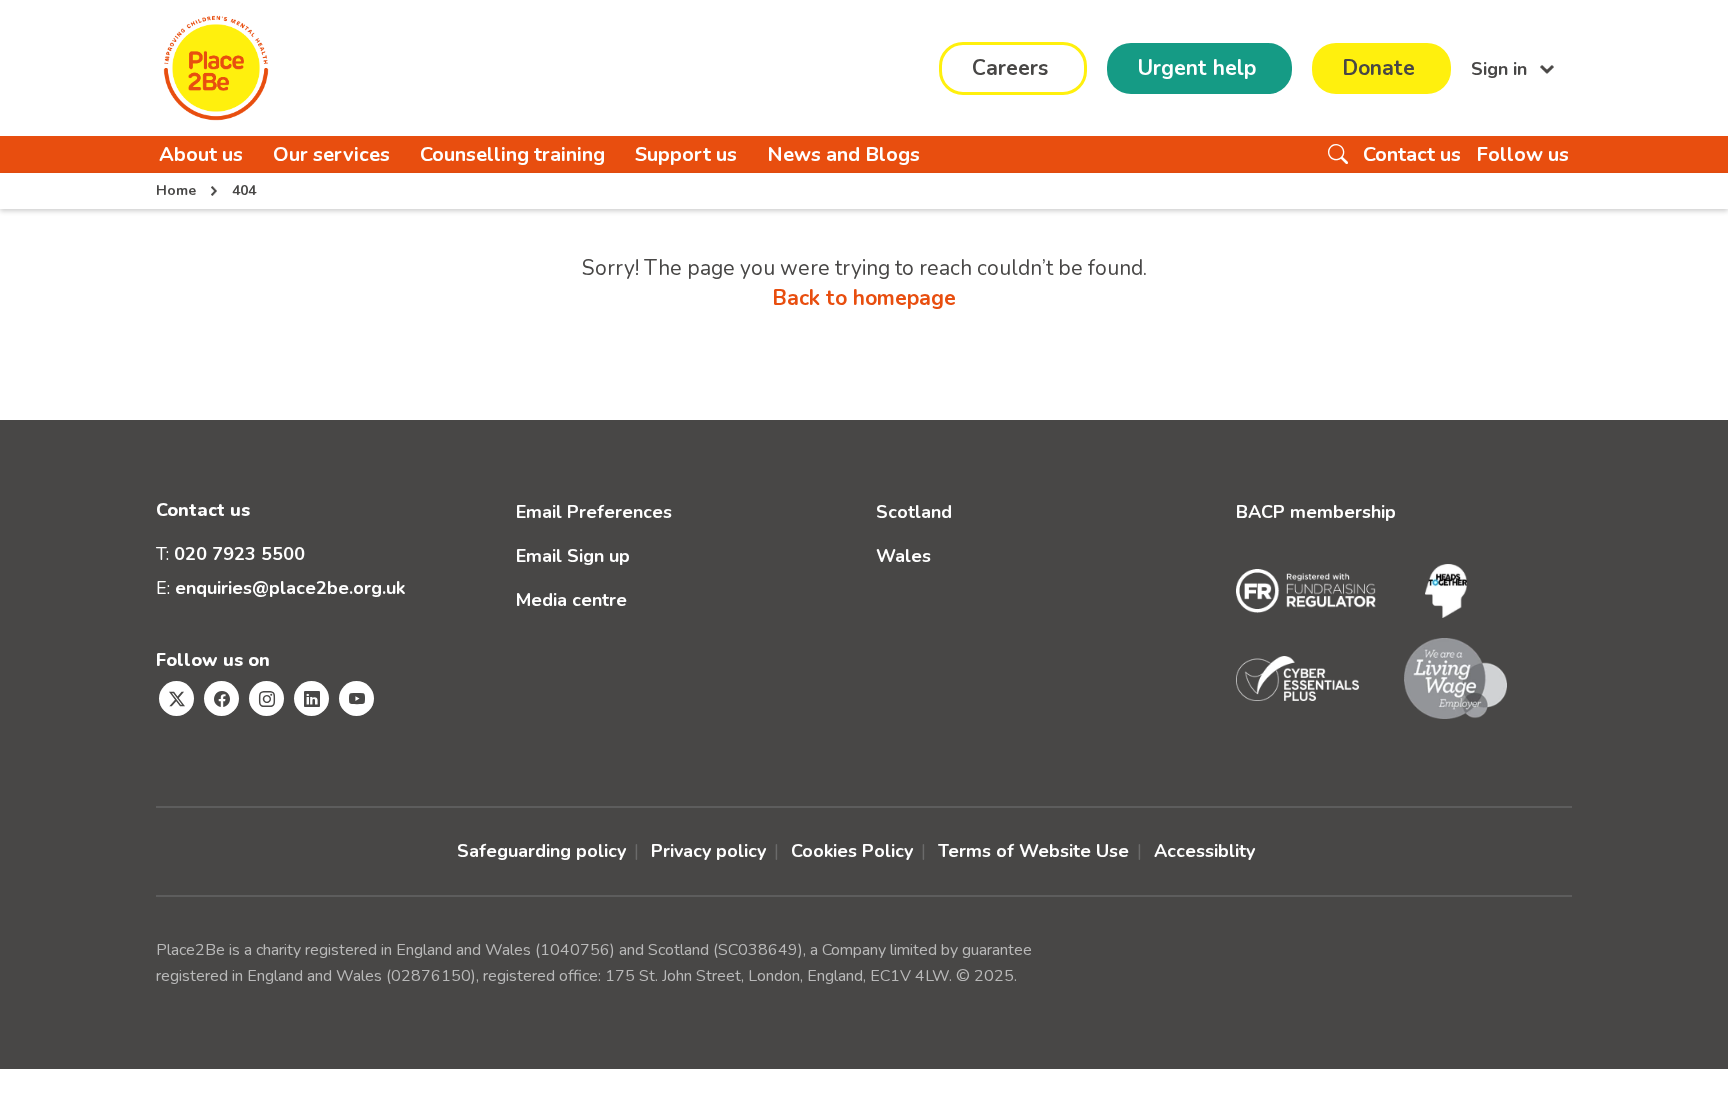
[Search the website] (1338, 154)
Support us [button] (686, 154)
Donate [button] (1378, 68)
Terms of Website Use (1033, 851)
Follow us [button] (1522, 154)
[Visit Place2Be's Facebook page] (221, 698)
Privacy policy (708, 851)
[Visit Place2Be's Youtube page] (356, 698)
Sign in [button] (1501, 68)
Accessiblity (1204, 851)
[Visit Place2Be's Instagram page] (266, 698)
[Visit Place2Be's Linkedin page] (311, 698)
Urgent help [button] (1196, 68)
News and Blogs (843, 154)
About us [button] (201, 154)
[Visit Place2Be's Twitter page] (176, 698)
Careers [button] (1010, 68)
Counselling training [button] (512, 154)
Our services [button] (331, 154)
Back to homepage (864, 298)
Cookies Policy (852, 851)
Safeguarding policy (541, 851)
